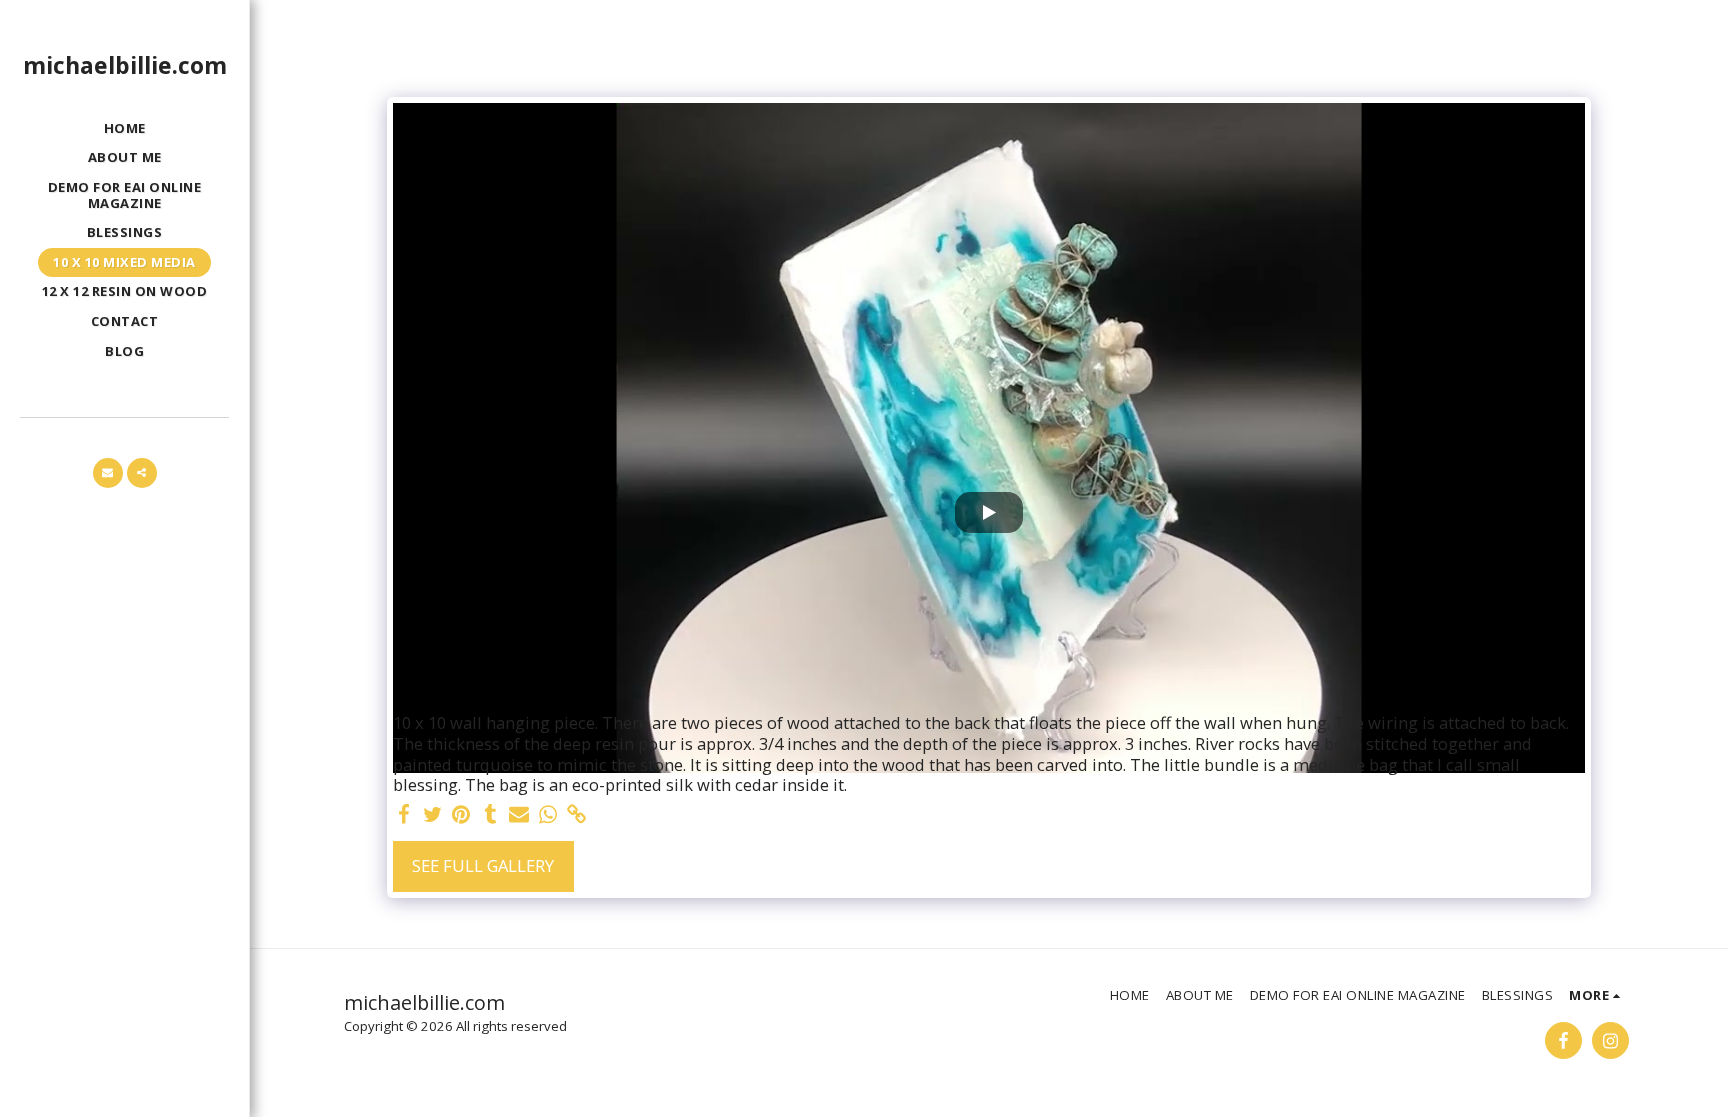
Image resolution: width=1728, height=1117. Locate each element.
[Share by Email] (519, 815)
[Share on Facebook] (403, 815)
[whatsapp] (548, 815)
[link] (577, 815)
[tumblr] (490, 815)
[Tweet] (432, 815)
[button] (108, 473)
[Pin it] (461, 815)
